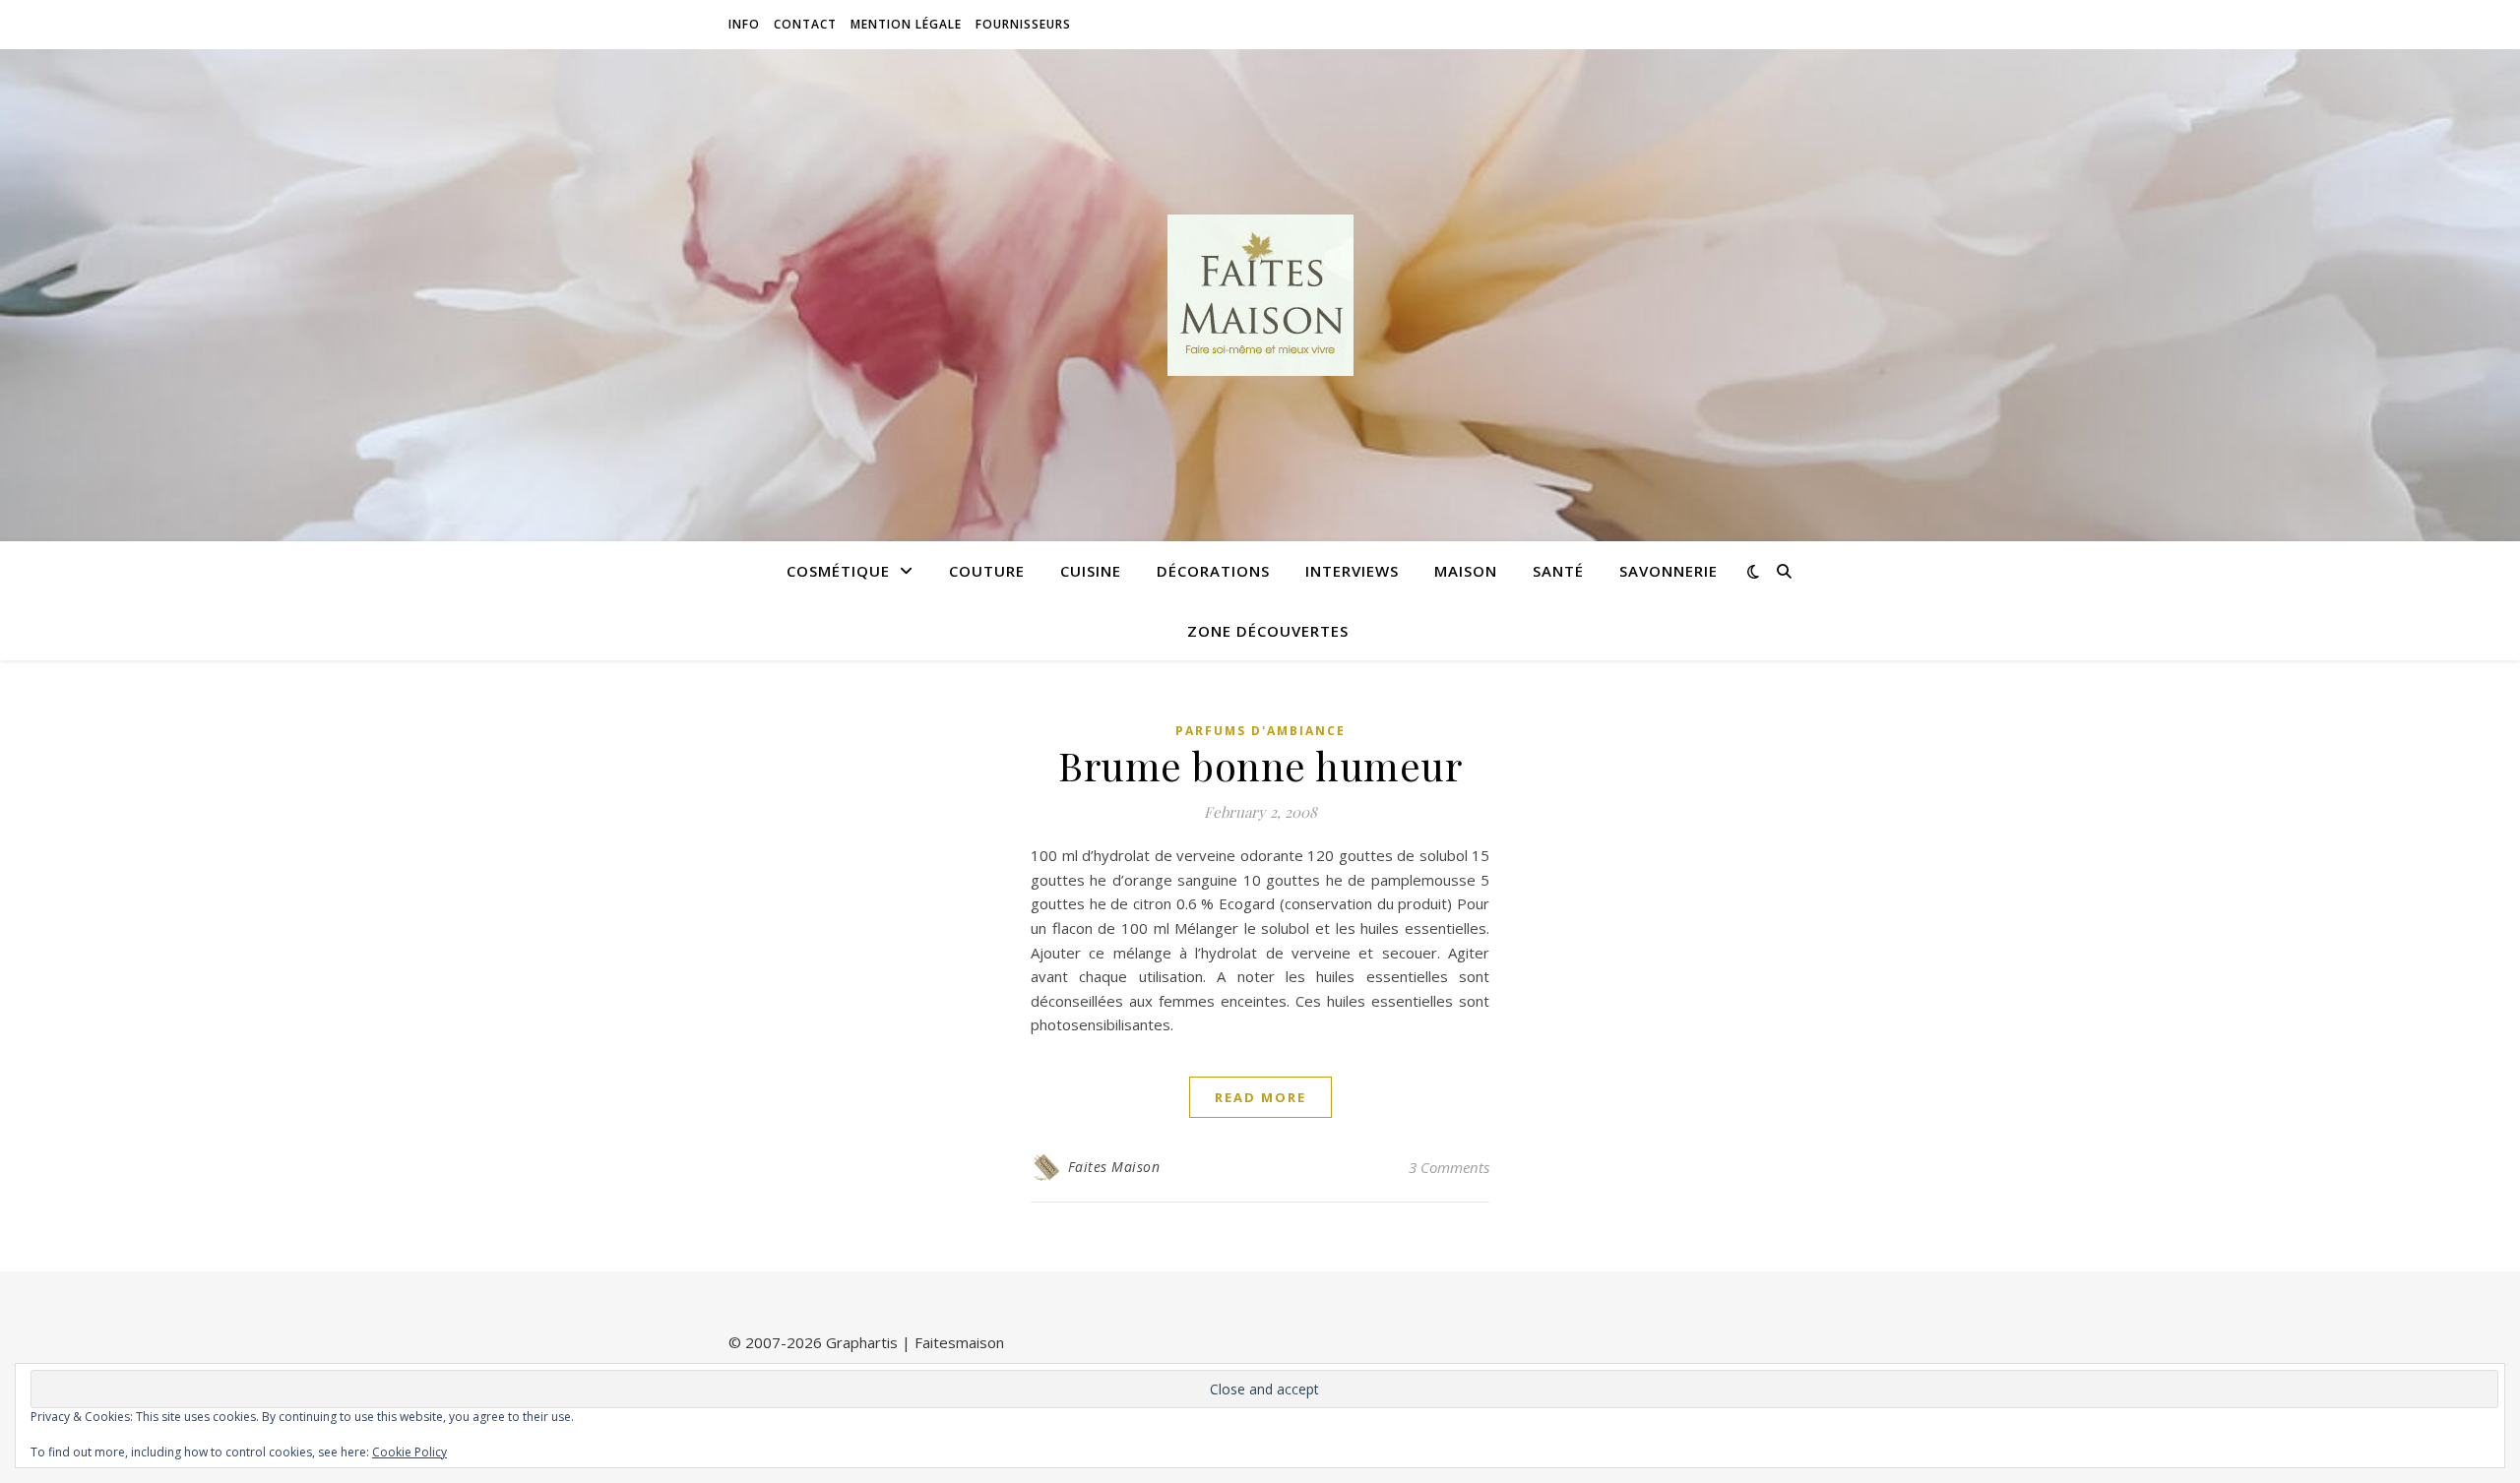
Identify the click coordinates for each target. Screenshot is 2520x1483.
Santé (1558, 571)
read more (1260, 1097)
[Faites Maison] (1260, 295)
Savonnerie (1669, 571)
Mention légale (906, 24)
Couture (987, 571)
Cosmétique (838, 571)
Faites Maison (1114, 1167)
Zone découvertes (1268, 631)
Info (744, 24)
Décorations (1213, 571)
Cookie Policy (409, 1452)
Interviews (1352, 571)
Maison (1466, 571)
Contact (805, 24)
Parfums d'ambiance (1260, 731)
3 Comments (1449, 1167)
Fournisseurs (1023, 24)
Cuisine (1091, 571)
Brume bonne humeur (1260, 765)
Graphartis (862, 1342)
